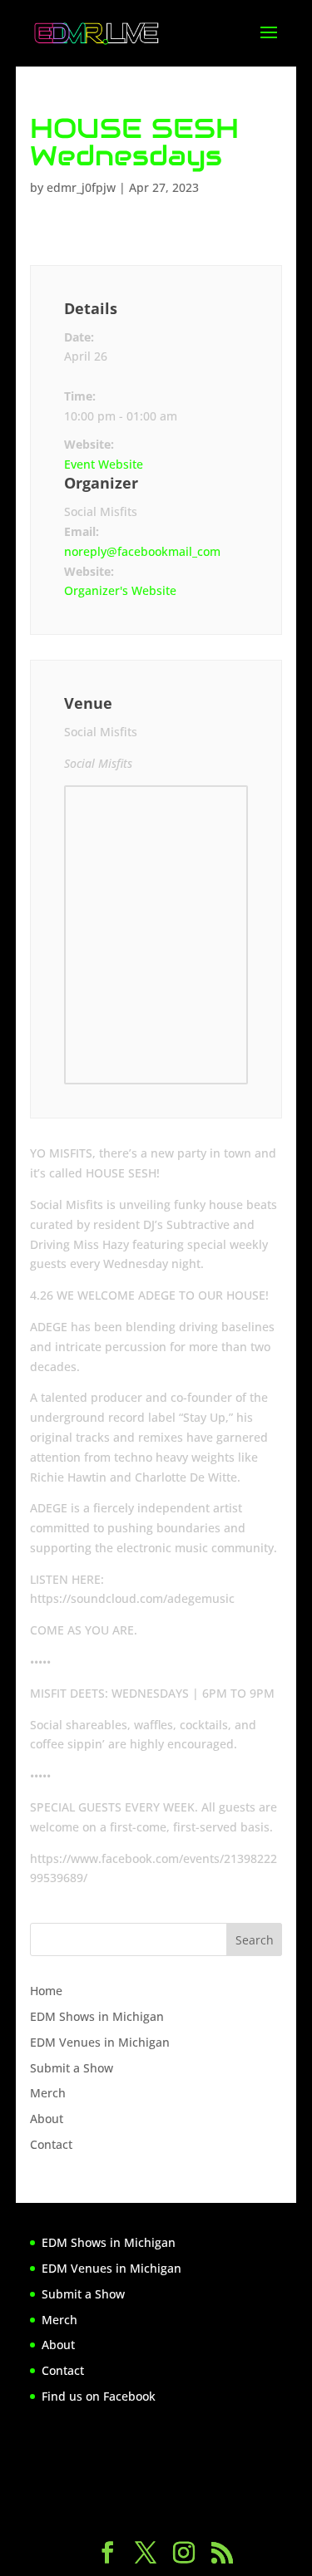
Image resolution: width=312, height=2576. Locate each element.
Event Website (104, 464)
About (47, 2119)
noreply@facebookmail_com (142, 551)
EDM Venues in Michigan (100, 2042)
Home (46, 1991)
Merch (48, 2093)
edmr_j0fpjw (81, 187)
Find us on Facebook (99, 2396)
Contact (51, 2144)
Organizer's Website (120, 590)
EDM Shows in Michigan (97, 2016)
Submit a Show (72, 2068)
